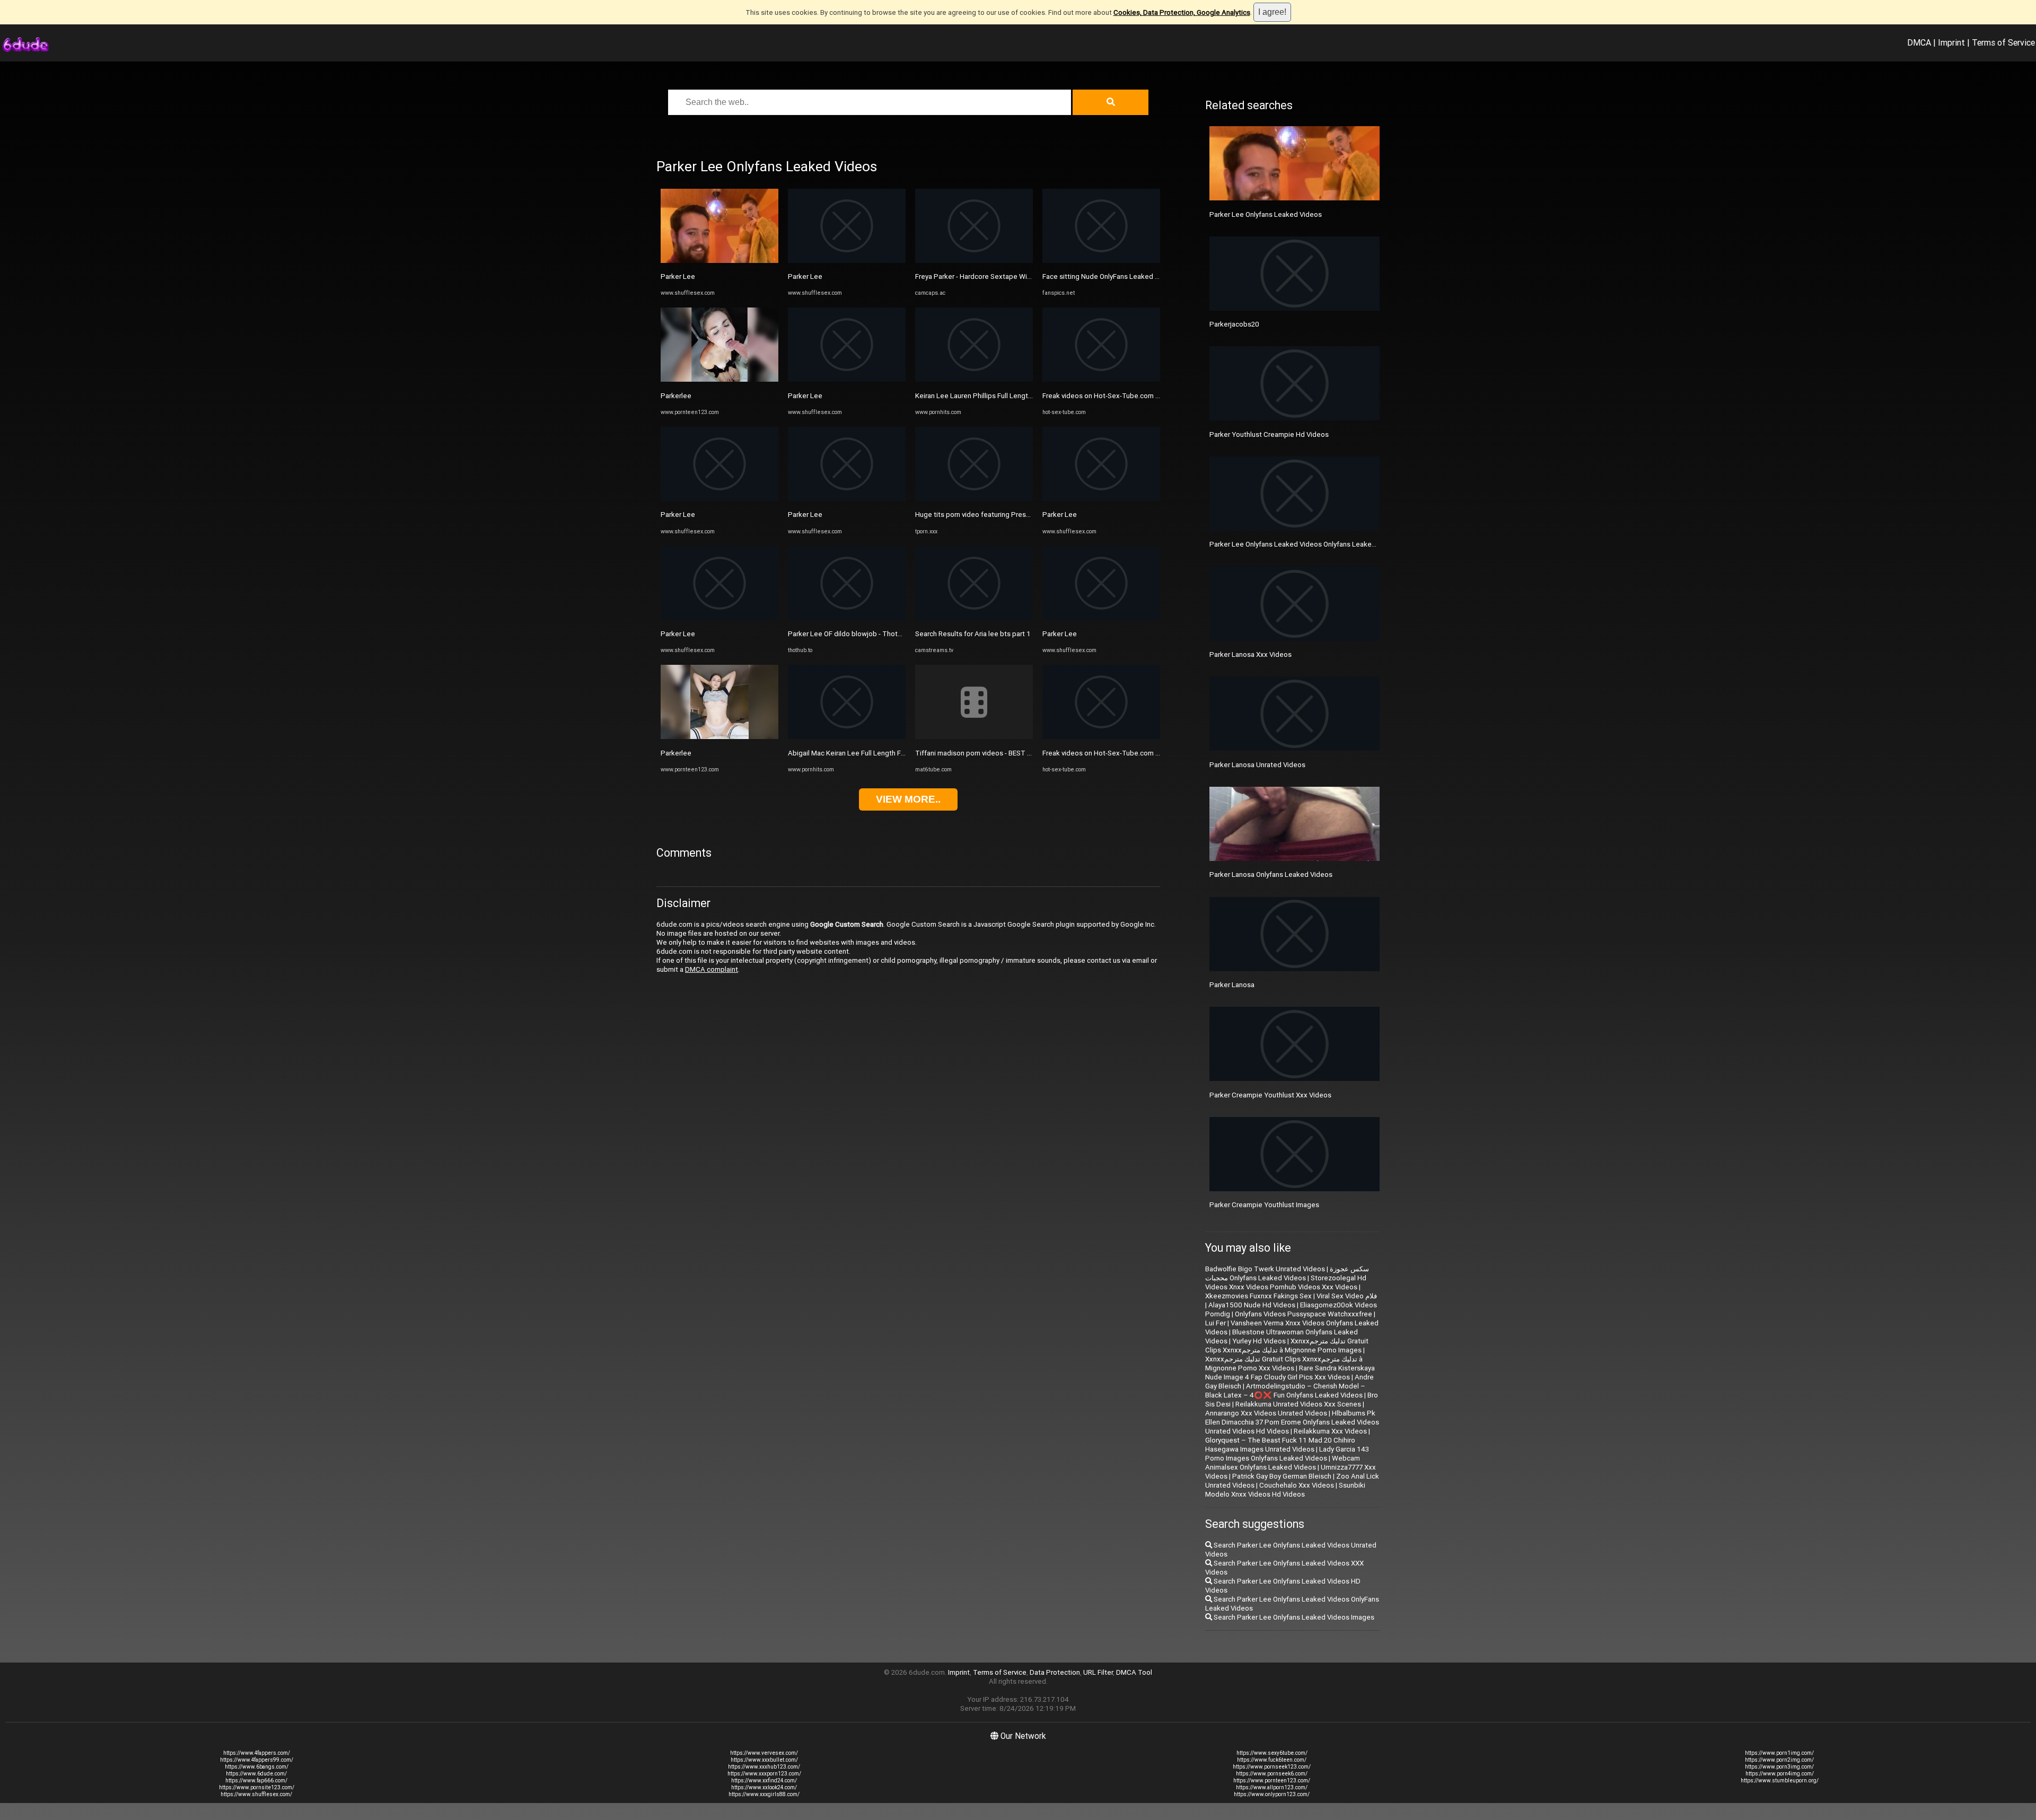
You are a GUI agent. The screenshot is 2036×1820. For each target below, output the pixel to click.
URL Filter (1098, 1672)
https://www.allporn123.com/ (1272, 1787)
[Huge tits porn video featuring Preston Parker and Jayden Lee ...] (974, 499)
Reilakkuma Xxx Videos (1330, 1431)
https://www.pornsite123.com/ (257, 1787)
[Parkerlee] (719, 379)
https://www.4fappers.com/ (257, 1753)
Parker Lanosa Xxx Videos (1250, 654)
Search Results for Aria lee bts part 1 (973, 634)
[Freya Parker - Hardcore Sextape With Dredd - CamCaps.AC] (974, 261)
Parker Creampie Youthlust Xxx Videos (1270, 1095)
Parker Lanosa (1232, 985)
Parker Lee (678, 276)
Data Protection (1055, 1672)
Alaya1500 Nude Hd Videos (1252, 1305)
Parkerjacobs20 (1234, 324)
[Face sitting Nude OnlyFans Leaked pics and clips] (1101, 261)
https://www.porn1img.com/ (1779, 1753)
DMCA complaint (712, 969)
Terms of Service (2003, 42)
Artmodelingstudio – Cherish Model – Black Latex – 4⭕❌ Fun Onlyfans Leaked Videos (1285, 1391)
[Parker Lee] (719, 261)
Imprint (1951, 42)
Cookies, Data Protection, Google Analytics (1182, 12)
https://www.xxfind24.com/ (764, 1781)
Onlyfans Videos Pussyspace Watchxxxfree (1304, 1314)
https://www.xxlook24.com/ (764, 1787)
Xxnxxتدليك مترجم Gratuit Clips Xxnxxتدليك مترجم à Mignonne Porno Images (1287, 1346)
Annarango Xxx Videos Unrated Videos (1266, 1413)
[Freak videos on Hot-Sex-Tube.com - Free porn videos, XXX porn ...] (1101, 379)
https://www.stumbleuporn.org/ (1780, 1781)
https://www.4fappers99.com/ (257, 1760)
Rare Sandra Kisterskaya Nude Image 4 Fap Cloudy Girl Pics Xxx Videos (1290, 1373)
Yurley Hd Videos (1259, 1341)
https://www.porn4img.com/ (1780, 1774)
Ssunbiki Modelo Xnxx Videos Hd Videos (1285, 1490)
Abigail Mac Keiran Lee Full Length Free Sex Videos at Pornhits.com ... (897, 753)
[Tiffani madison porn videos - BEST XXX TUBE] (974, 737)
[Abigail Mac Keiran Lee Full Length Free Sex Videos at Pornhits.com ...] (847, 737)
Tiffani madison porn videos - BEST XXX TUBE (987, 753)
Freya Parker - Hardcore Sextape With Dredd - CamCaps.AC (1008, 276)
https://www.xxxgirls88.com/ (764, 1794)
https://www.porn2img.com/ (1779, 1760)
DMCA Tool (1134, 1672)
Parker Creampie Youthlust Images (1264, 1205)
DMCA (1919, 42)
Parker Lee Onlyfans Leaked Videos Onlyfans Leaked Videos (1305, 544)
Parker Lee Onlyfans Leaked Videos (1266, 214)
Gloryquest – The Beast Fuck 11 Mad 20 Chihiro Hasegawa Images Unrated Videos (1280, 1445)
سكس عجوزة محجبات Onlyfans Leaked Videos (1287, 1273)
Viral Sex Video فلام (1347, 1296)
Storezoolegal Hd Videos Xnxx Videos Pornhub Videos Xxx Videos (1286, 1282)
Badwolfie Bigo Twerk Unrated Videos (1265, 1269)
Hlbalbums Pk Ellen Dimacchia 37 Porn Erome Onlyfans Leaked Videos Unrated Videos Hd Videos (1292, 1422)
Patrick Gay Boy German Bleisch (1282, 1476)
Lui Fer (1216, 1323)
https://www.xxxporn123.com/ (764, 1774)
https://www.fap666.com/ (256, 1781)
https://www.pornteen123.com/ (1272, 1781)
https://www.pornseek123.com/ (1272, 1767)
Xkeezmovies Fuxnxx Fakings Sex (1258, 1296)
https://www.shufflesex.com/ (256, 1794)
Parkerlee (676, 396)
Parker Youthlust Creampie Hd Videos (1269, 434)
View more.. (908, 799)
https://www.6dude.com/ (256, 1774)
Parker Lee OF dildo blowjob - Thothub (849, 634)
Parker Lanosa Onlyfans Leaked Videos (1271, 874)
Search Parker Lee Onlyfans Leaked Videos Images (1293, 1617)
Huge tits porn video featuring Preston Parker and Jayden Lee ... (1016, 515)
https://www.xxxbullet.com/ (764, 1760)
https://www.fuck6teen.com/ (1272, 1760)
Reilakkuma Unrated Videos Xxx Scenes (1298, 1404)
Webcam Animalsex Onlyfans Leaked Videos (1283, 1463)
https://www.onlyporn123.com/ (1272, 1794)
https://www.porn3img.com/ (1779, 1767)
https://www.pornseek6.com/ (1272, 1774)
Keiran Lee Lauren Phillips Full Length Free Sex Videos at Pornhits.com (1026, 396)
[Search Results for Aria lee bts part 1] (974, 618)
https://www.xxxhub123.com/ (764, 1767)
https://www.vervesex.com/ (764, 1753)
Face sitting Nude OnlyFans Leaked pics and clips (1120, 276)
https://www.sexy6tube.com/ (1272, 1753)
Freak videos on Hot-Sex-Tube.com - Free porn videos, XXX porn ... (1146, 396)
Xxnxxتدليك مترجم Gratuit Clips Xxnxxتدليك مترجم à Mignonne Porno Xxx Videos (1284, 1364)
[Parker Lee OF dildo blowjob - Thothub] (847, 618)
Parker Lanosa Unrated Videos (1257, 765)
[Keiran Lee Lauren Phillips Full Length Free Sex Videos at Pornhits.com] (974, 379)
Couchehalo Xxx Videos (1297, 1485)
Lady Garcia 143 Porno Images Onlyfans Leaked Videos (1287, 1454)
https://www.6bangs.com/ (257, 1767)
